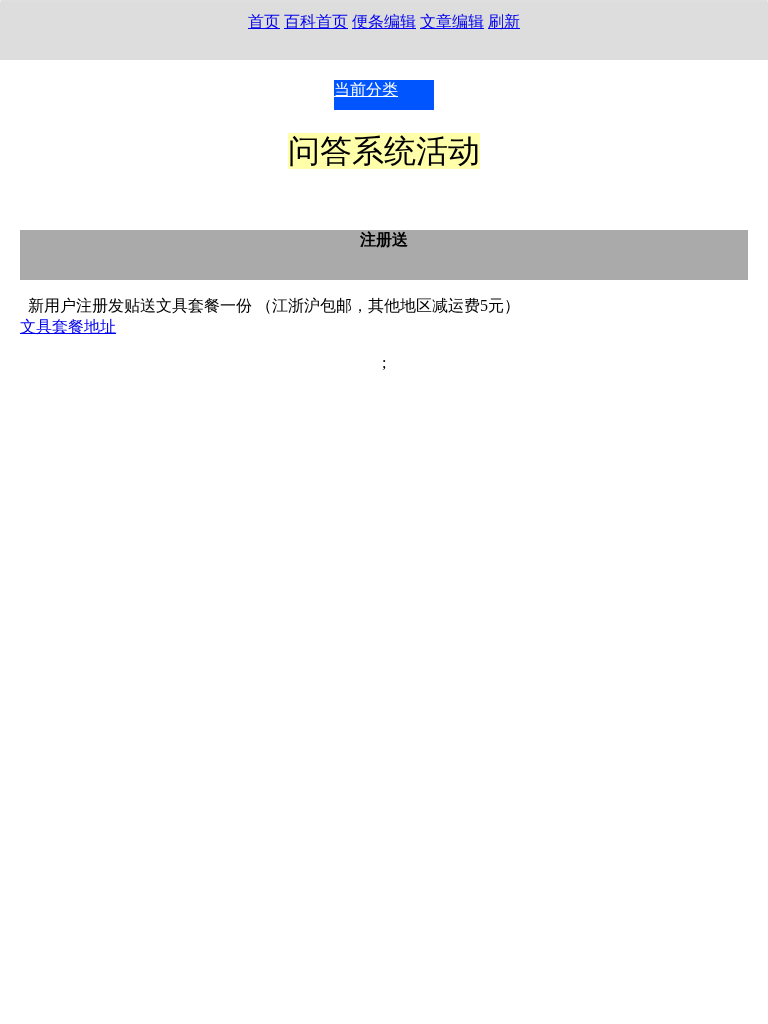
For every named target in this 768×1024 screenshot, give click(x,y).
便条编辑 (384, 21)
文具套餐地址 (68, 326)
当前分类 (366, 89)
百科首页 (316, 21)
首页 (264, 21)
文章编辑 (452, 21)
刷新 (504, 21)
